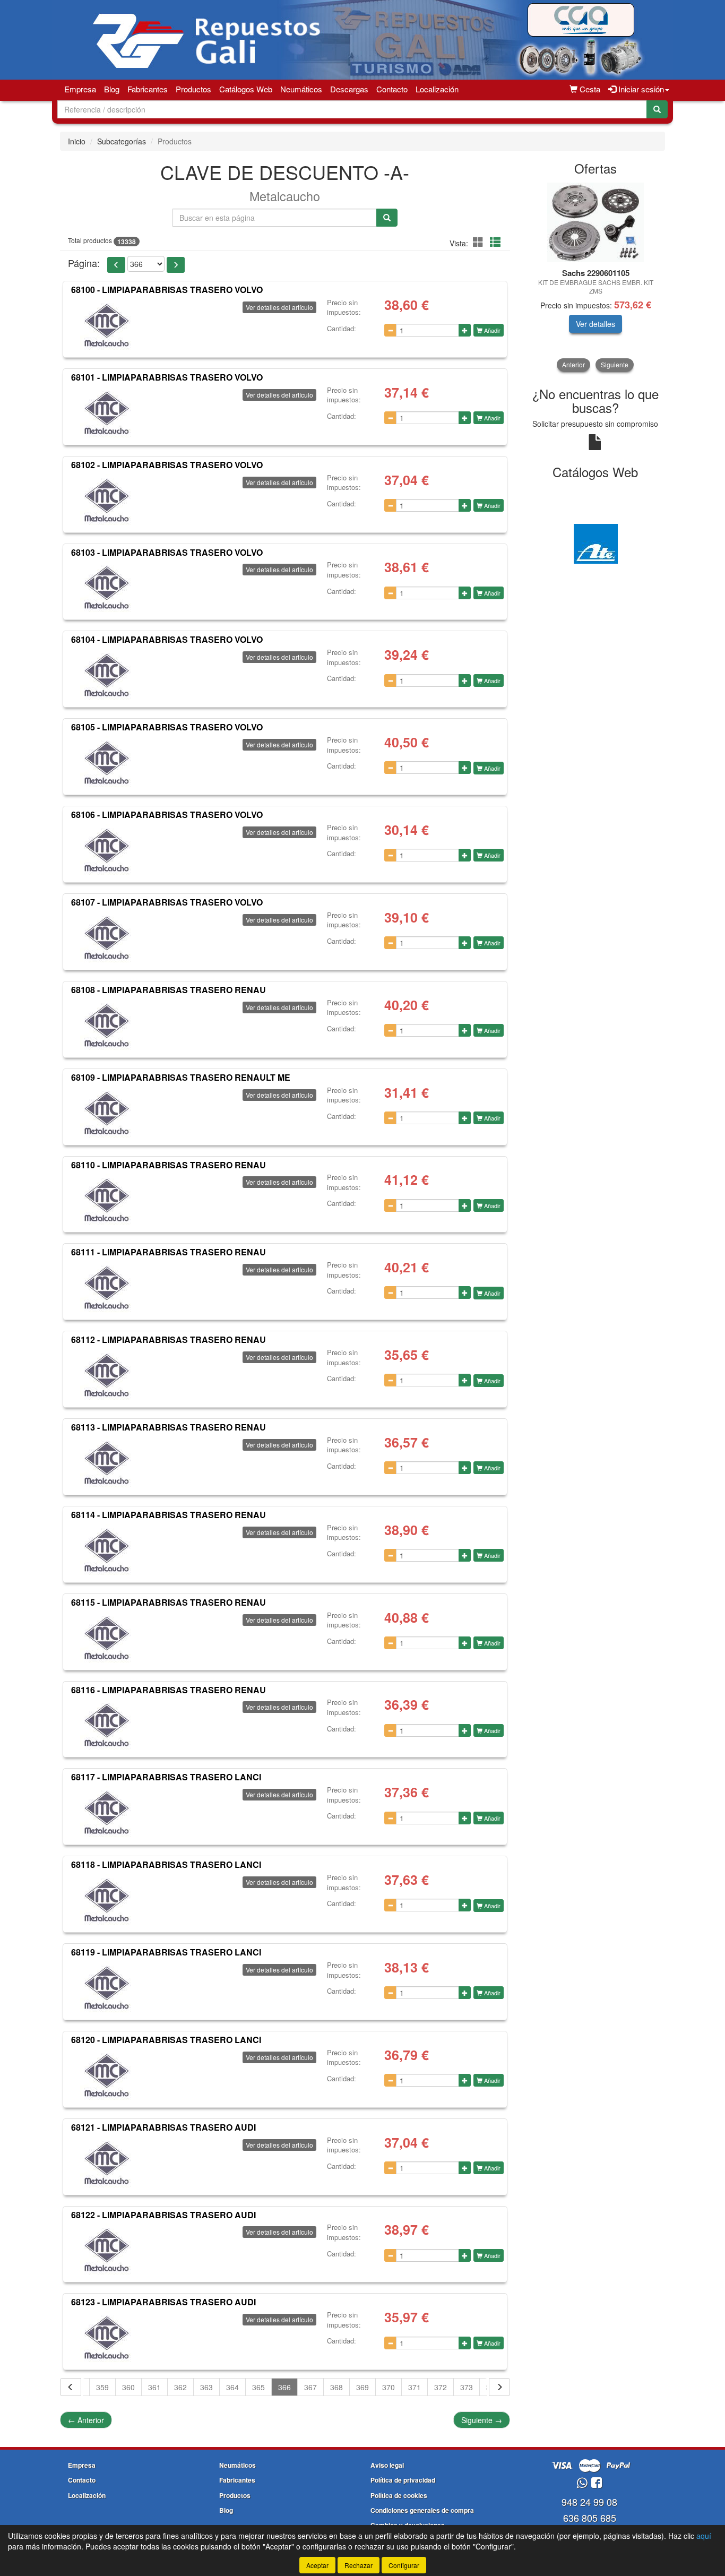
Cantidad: (342, 329)
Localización (437, 89)
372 (441, 2387)
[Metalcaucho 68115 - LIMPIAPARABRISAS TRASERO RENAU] (107, 1638)
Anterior (86, 2420)
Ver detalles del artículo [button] (279, 307)
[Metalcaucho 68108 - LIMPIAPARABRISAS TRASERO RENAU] (107, 1026)
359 (102, 2387)
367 (310, 2387)
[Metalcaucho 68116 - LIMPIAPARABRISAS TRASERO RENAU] (107, 1725)
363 (206, 2387)
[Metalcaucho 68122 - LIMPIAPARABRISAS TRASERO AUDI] (107, 2250)
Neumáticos (301, 89)
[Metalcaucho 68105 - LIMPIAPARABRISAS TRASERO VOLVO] (107, 763)
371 (415, 2387)
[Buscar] (657, 109)
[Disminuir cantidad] (390, 330)
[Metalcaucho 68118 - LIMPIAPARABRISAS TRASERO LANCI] (107, 1900)
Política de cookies (399, 2495)
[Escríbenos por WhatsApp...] (582, 2483)
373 (467, 2387)
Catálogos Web (246, 89)
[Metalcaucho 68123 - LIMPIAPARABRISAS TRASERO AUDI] (107, 2338)
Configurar (404, 2565)
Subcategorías (122, 141)
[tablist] (596, 277)
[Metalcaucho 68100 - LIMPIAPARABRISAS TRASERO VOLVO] (107, 325)
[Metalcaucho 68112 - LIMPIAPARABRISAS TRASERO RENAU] (107, 1375)
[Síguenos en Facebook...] (597, 2483)
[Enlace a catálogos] (596, 542)
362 (180, 2387)
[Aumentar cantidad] (465, 330)
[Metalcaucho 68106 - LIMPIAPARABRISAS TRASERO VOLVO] (107, 850)
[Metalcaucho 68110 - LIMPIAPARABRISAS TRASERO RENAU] (107, 1200)
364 (232, 2387)
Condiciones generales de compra (422, 2510)
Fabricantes (148, 89)
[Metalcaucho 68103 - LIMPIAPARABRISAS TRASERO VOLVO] (107, 588)
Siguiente (482, 2420)
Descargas (349, 89)
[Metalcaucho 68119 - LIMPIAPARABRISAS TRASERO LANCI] (107, 1988)
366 (284, 2387)
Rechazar (359, 2565)
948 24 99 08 (589, 2502)
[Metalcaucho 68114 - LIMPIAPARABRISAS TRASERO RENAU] (107, 1550)
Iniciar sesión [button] (640, 89)
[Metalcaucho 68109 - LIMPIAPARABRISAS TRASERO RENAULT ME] (107, 1113)
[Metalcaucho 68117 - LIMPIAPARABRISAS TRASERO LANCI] (107, 1813)
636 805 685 (590, 2518)
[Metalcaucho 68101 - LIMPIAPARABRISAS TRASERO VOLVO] (107, 413)
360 (128, 2387)
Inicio (77, 141)
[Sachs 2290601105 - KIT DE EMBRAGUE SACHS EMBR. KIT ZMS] (596, 222)
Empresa (80, 89)
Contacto (392, 89)
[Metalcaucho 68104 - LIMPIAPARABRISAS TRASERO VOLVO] (107, 675)
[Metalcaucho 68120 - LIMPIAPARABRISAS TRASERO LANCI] (107, 2075)
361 (154, 2387)
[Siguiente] (499, 2387)
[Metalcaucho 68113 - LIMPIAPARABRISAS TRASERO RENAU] (107, 1463)
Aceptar (317, 2565)
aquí (704, 2536)
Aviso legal (387, 2465)
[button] (480, 242)
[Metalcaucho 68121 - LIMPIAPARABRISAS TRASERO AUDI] (107, 2163)
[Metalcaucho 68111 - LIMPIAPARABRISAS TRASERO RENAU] (107, 1288)
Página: (84, 263)
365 (258, 2387)
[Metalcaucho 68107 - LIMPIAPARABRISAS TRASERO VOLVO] (107, 938)
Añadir (491, 330)
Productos (193, 89)
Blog (112, 89)
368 (336, 2387)
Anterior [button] (573, 364)
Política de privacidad (403, 2480)
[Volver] (71, 2387)
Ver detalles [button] (595, 324)
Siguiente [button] (615, 364)
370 (389, 2387)
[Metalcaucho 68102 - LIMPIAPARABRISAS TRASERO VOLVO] (107, 501)
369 (362, 2387)
